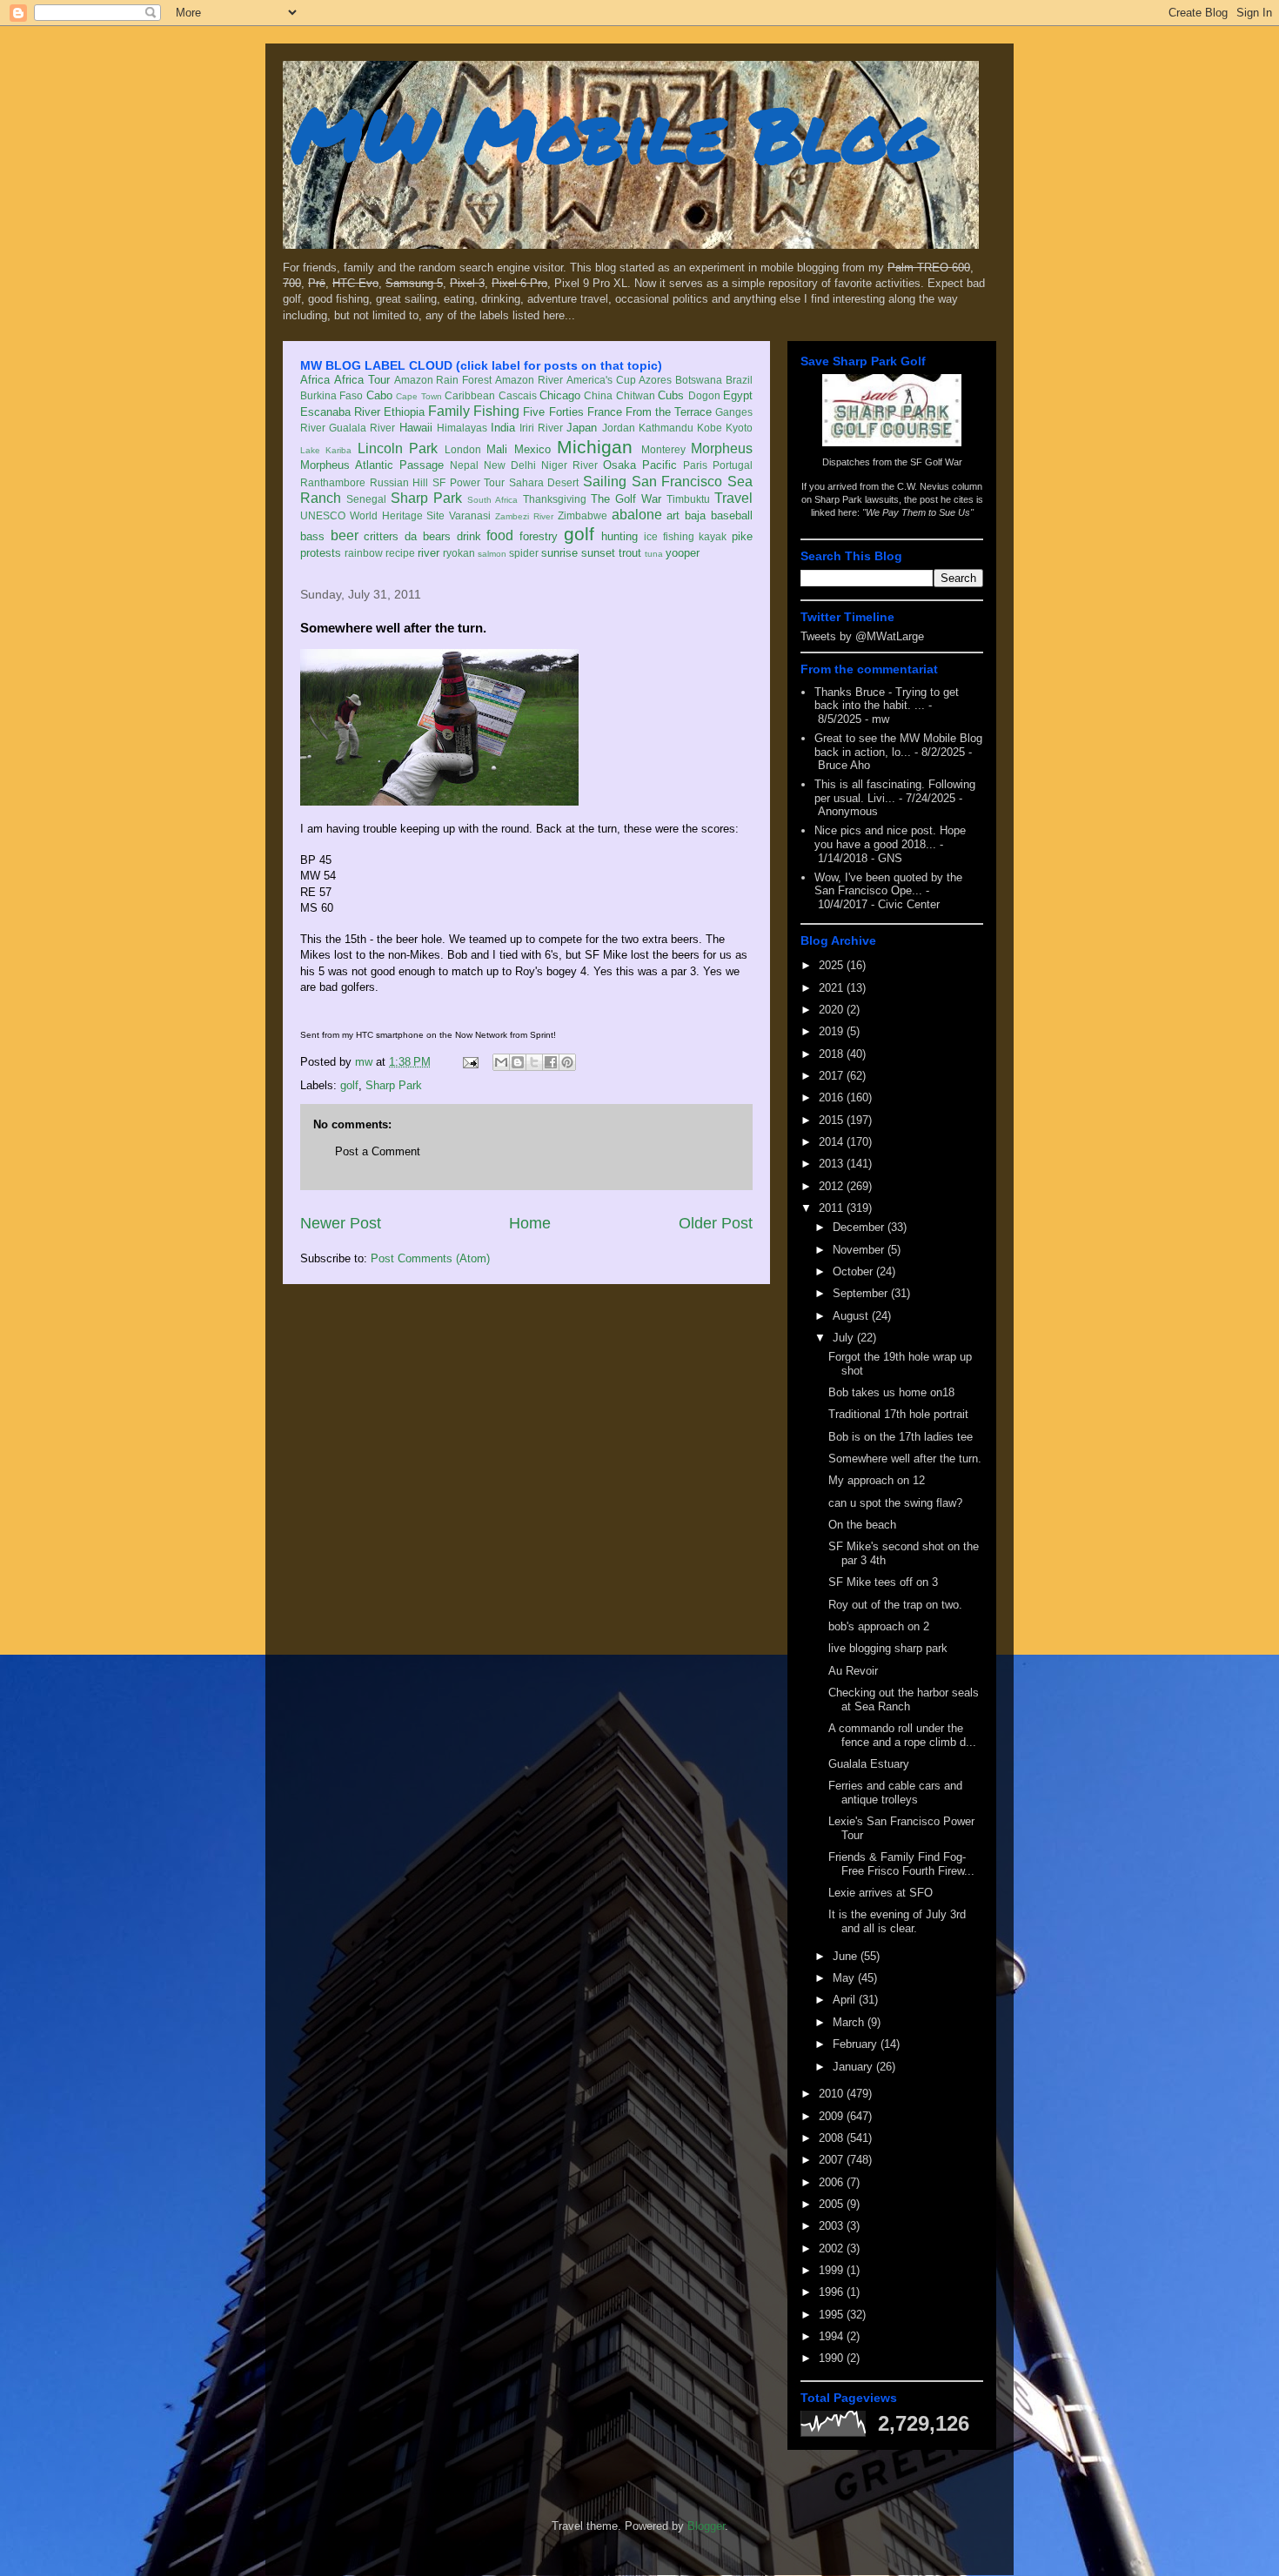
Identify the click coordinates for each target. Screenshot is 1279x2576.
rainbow (364, 553)
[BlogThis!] (518, 1062)
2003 (833, 2226)
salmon (492, 554)
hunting (619, 536)
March (850, 2022)
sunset (598, 553)
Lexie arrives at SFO (881, 1893)
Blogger (706, 2526)
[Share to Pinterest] (567, 1062)
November (860, 1250)
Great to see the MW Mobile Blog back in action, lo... (898, 745)
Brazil (739, 380)
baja (695, 515)
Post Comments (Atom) (430, 1258)
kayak (713, 536)
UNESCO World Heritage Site (372, 515)
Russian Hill (399, 482)
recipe (400, 553)
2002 (833, 2248)
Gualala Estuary (869, 1764)
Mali (497, 449)
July (845, 1338)
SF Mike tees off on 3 (883, 1582)
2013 (833, 1164)
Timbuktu (688, 499)
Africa (315, 380)
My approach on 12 (877, 1480)
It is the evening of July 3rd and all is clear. (897, 1921)
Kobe (710, 428)
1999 (833, 2270)
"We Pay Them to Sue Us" (918, 512)
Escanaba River (340, 412)
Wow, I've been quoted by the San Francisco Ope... (888, 884)
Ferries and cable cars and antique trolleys (895, 1793)
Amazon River (529, 380)
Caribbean (470, 395)
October (854, 1271)
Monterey (663, 449)
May (845, 1978)
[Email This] (501, 1062)
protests (321, 553)
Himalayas (462, 428)
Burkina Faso (331, 395)
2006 (833, 2182)
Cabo (379, 395)
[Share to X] (534, 1062)
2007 (833, 2160)
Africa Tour (362, 380)
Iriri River (541, 428)
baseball (732, 515)
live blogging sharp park (888, 1648)
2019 (833, 1031)
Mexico (532, 449)
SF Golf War (936, 462)
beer (345, 535)
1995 (833, 2315)
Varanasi (470, 515)
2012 (833, 1186)
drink (469, 536)
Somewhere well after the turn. (905, 1459)
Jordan (619, 428)
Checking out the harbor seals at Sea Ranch (904, 1699)
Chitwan (636, 395)
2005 (833, 2204)
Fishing (496, 411)
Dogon (704, 395)
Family (449, 411)
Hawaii (416, 428)
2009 (833, 2116)
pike (742, 536)
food (500, 535)
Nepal (464, 465)
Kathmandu (666, 428)
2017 (833, 1076)
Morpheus (722, 448)
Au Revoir (853, 1671)
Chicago (560, 395)
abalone (637, 515)
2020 (833, 1010)
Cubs (671, 395)
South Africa (492, 500)
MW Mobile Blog (613, 134)
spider (524, 553)
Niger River (569, 465)
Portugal (733, 465)
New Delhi (510, 465)
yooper (683, 553)
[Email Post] (469, 1062)
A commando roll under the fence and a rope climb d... (902, 1735)
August (852, 1316)
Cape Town (419, 396)
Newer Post (341, 1223)
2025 (833, 965)
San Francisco (677, 482)
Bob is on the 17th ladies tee (901, 1437)
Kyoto (739, 428)
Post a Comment (378, 1151)
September (862, 1293)
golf (579, 534)
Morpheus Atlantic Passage (372, 465)
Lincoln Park (398, 448)
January (854, 2067)
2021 (833, 988)
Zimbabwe (583, 515)
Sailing (605, 482)
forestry (539, 536)
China (598, 395)
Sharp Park (426, 498)
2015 (833, 1120)
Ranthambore (333, 482)
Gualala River (362, 428)
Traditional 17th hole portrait (898, 1414)
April (846, 2000)
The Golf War (626, 499)
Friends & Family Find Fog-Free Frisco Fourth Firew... (901, 1864)
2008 (833, 2138)
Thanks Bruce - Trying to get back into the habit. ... (887, 699)
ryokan (459, 553)
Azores (655, 380)
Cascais (518, 395)
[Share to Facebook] (551, 1062)
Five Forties (553, 412)
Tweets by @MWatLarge (862, 636)
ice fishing (669, 536)
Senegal (366, 499)
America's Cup (601, 380)
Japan (582, 428)
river (429, 553)
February (857, 2044)
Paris (695, 465)
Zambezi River (524, 516)
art (673, 515)
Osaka (619, 465)
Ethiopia (404, 412)
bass (312, 536)
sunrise (559, 553)
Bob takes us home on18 (891, 1392)
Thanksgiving (555, 499)
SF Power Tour (469, 482)
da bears (428, 536)
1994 (833, 2336)
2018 (833, 1054)
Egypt (738, 395)
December (860, 1227)
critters (381, 536)
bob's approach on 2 (879, 1626)
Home (530, 1223)
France (605, 412)
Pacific (660, 465)
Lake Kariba (326, 450)
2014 (833, 1142)
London (463, 449)
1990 (833, 2358)
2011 (833, 1208)
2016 (833, 1097)
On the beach (862, 1525)
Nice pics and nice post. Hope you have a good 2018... (890, 837)
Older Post (716, 1223)
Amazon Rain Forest (443, 380)
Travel (733, 498)
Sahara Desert (544, 482)
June (847, 1956)
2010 (833, 2094)
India (503, 428)
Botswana (699, 380)
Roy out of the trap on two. (895, 1605)
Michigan (595, 447)
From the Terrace (669, 412)
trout (630, 553)
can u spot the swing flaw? (895, 1503)
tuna (654, 554)
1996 (833, 2292)
